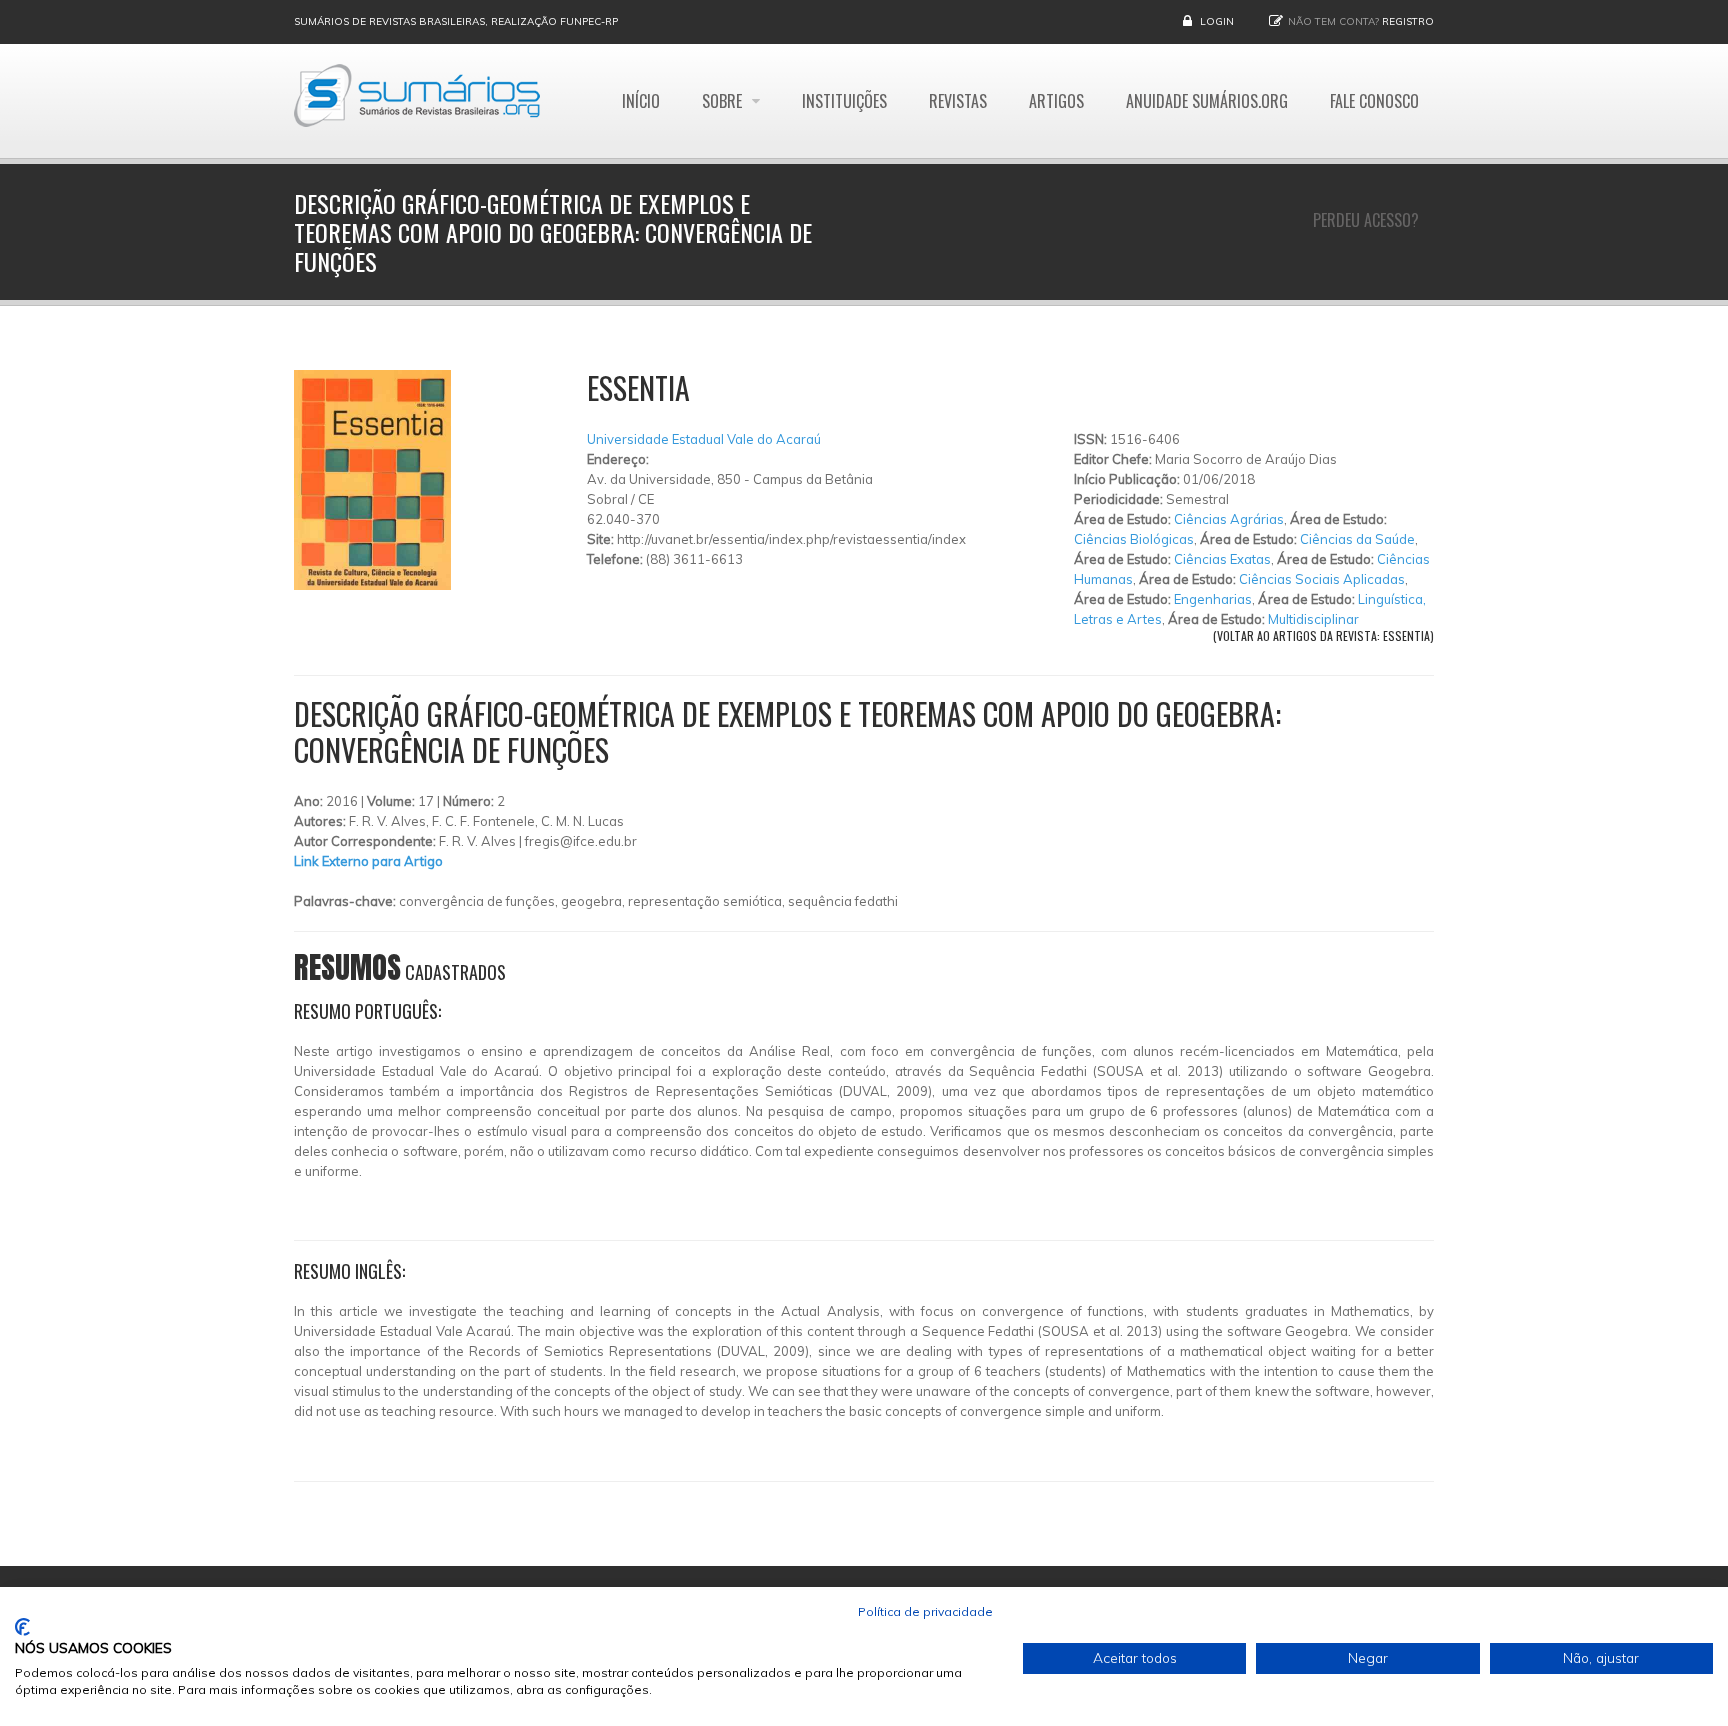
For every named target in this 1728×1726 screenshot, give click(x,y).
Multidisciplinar (1313, 619)
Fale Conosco (1374, 101)
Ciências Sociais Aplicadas (1322, 579)
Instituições (844, 101)
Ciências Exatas (1222, 559)
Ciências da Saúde (1357, 539)
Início (641, 101)
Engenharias (1213, 599)
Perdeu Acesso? (1366, 220)
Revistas (958, 101)
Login (1217, 21)
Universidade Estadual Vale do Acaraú (704, 439)
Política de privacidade (925, 1611)
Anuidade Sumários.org (1207, 101)
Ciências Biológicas (1134, 539)
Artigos (1056, 101)
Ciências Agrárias (1229, 519)
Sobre (724, 101)
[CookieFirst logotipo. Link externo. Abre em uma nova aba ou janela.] (22, 1627)
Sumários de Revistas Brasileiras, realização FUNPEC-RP (456, 21)
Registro (1408, 21)
